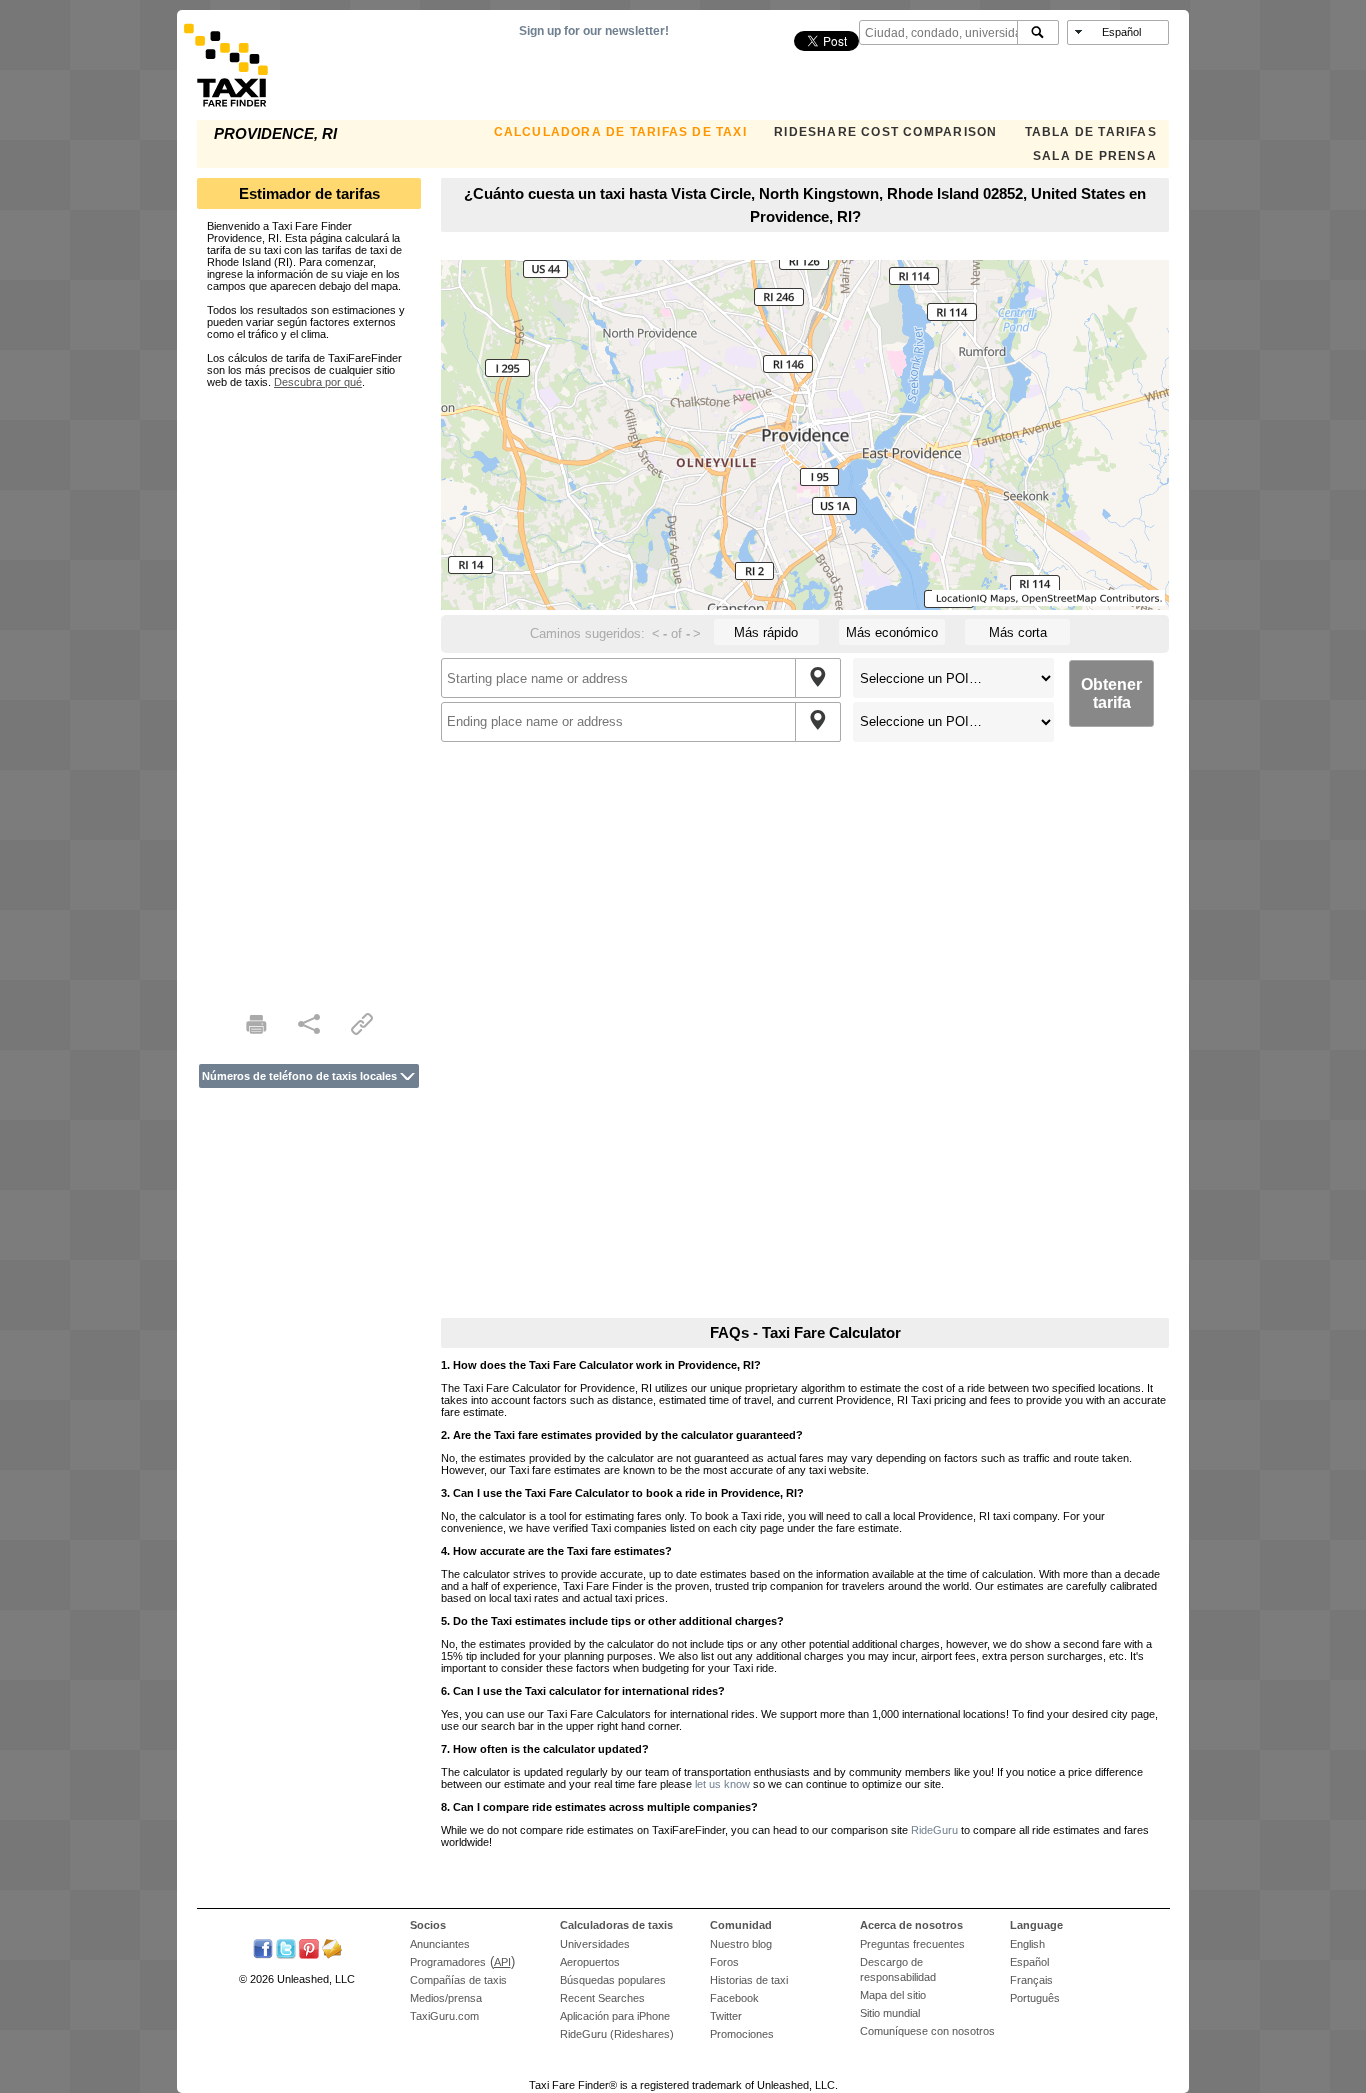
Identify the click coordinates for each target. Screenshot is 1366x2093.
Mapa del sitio (893, 1995)
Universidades (595, 1944)
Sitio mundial (890, 2013)
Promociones (742, 2034)
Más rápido (766, 632)
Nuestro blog (741, 1944)
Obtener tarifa (1111, 693)
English (1027, 1944)
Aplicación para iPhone (615, 2016)
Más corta (1018, 632)
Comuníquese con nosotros (927, 2031)
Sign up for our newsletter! (594, 31)
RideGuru (934, 1830)
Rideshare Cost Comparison (885, 132)
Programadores (448, 1962)
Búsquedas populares (613, 1980)
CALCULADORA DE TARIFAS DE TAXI (620, 132)
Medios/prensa (446, 1998)
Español (1029, 1962)
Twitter (726, 2016)
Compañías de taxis (458, 1980)
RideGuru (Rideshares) (617, 2034)
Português (1035, 1998)
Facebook (734, 1998)
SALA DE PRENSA (1095, 156)
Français (1031, 1980)
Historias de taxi (749, 1980)
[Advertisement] (309, 688)
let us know (722, 1784)
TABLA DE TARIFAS (1091, 132)
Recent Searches (602, 1998)
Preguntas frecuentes (912, 1944)
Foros (724, 1962)
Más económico (892, 632)
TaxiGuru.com (444, 2016)
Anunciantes (440, 1944)
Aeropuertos (590, 1962)
